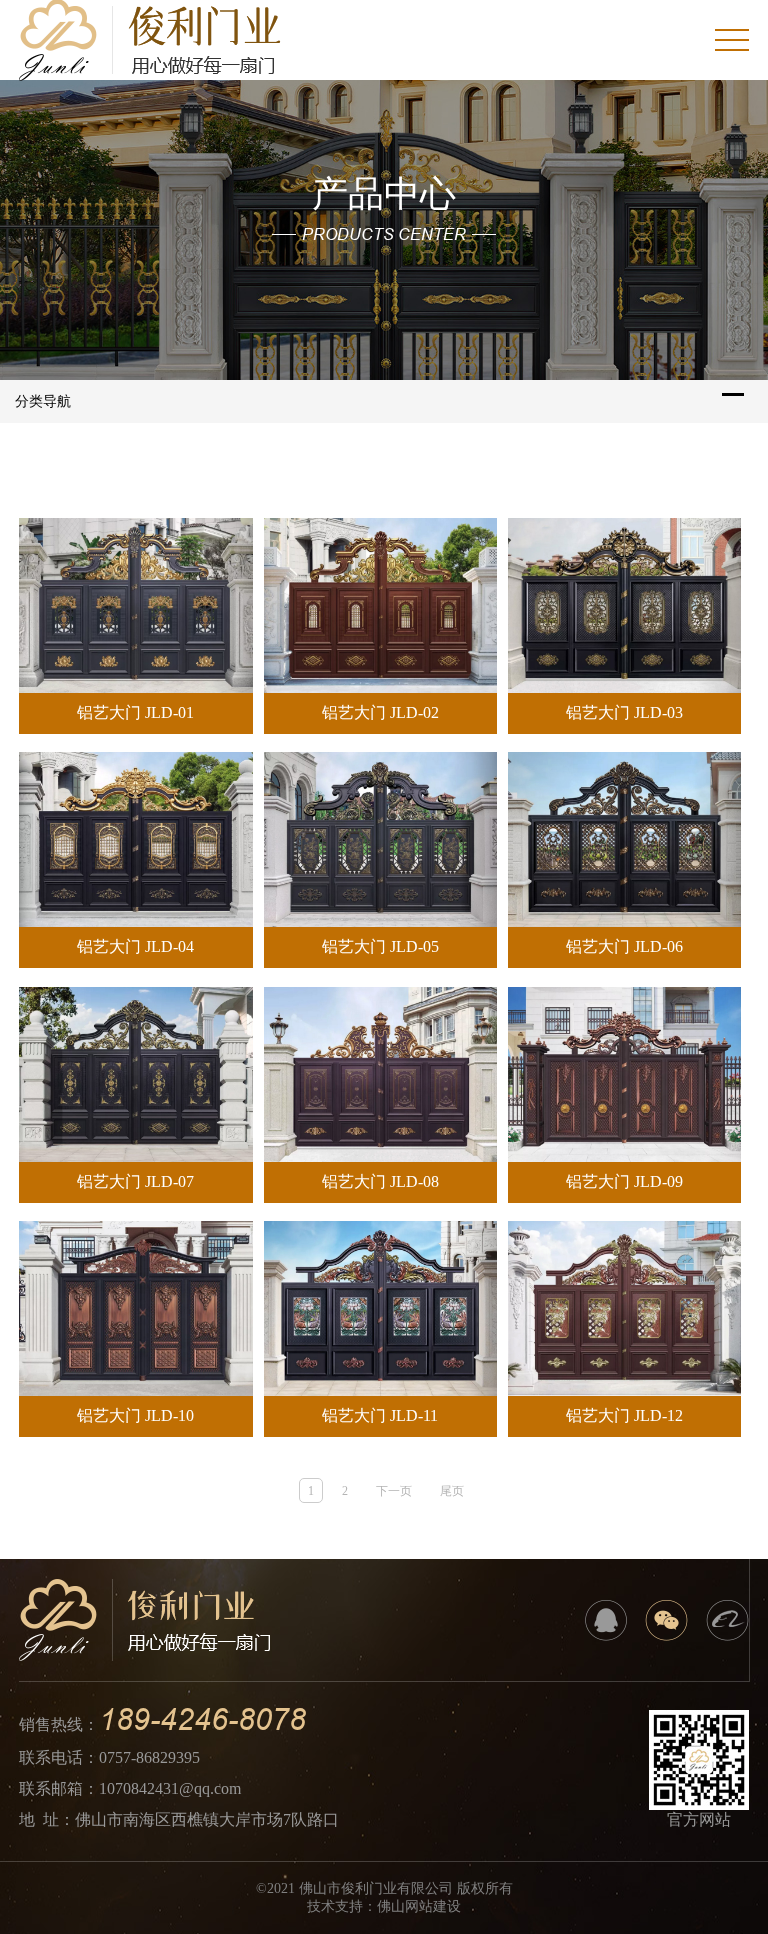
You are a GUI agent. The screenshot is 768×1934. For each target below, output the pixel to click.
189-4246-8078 (202, 1719)
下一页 (394, 1491)
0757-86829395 (149, 1757)
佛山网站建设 (419, 1906)
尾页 (452, 1491)
